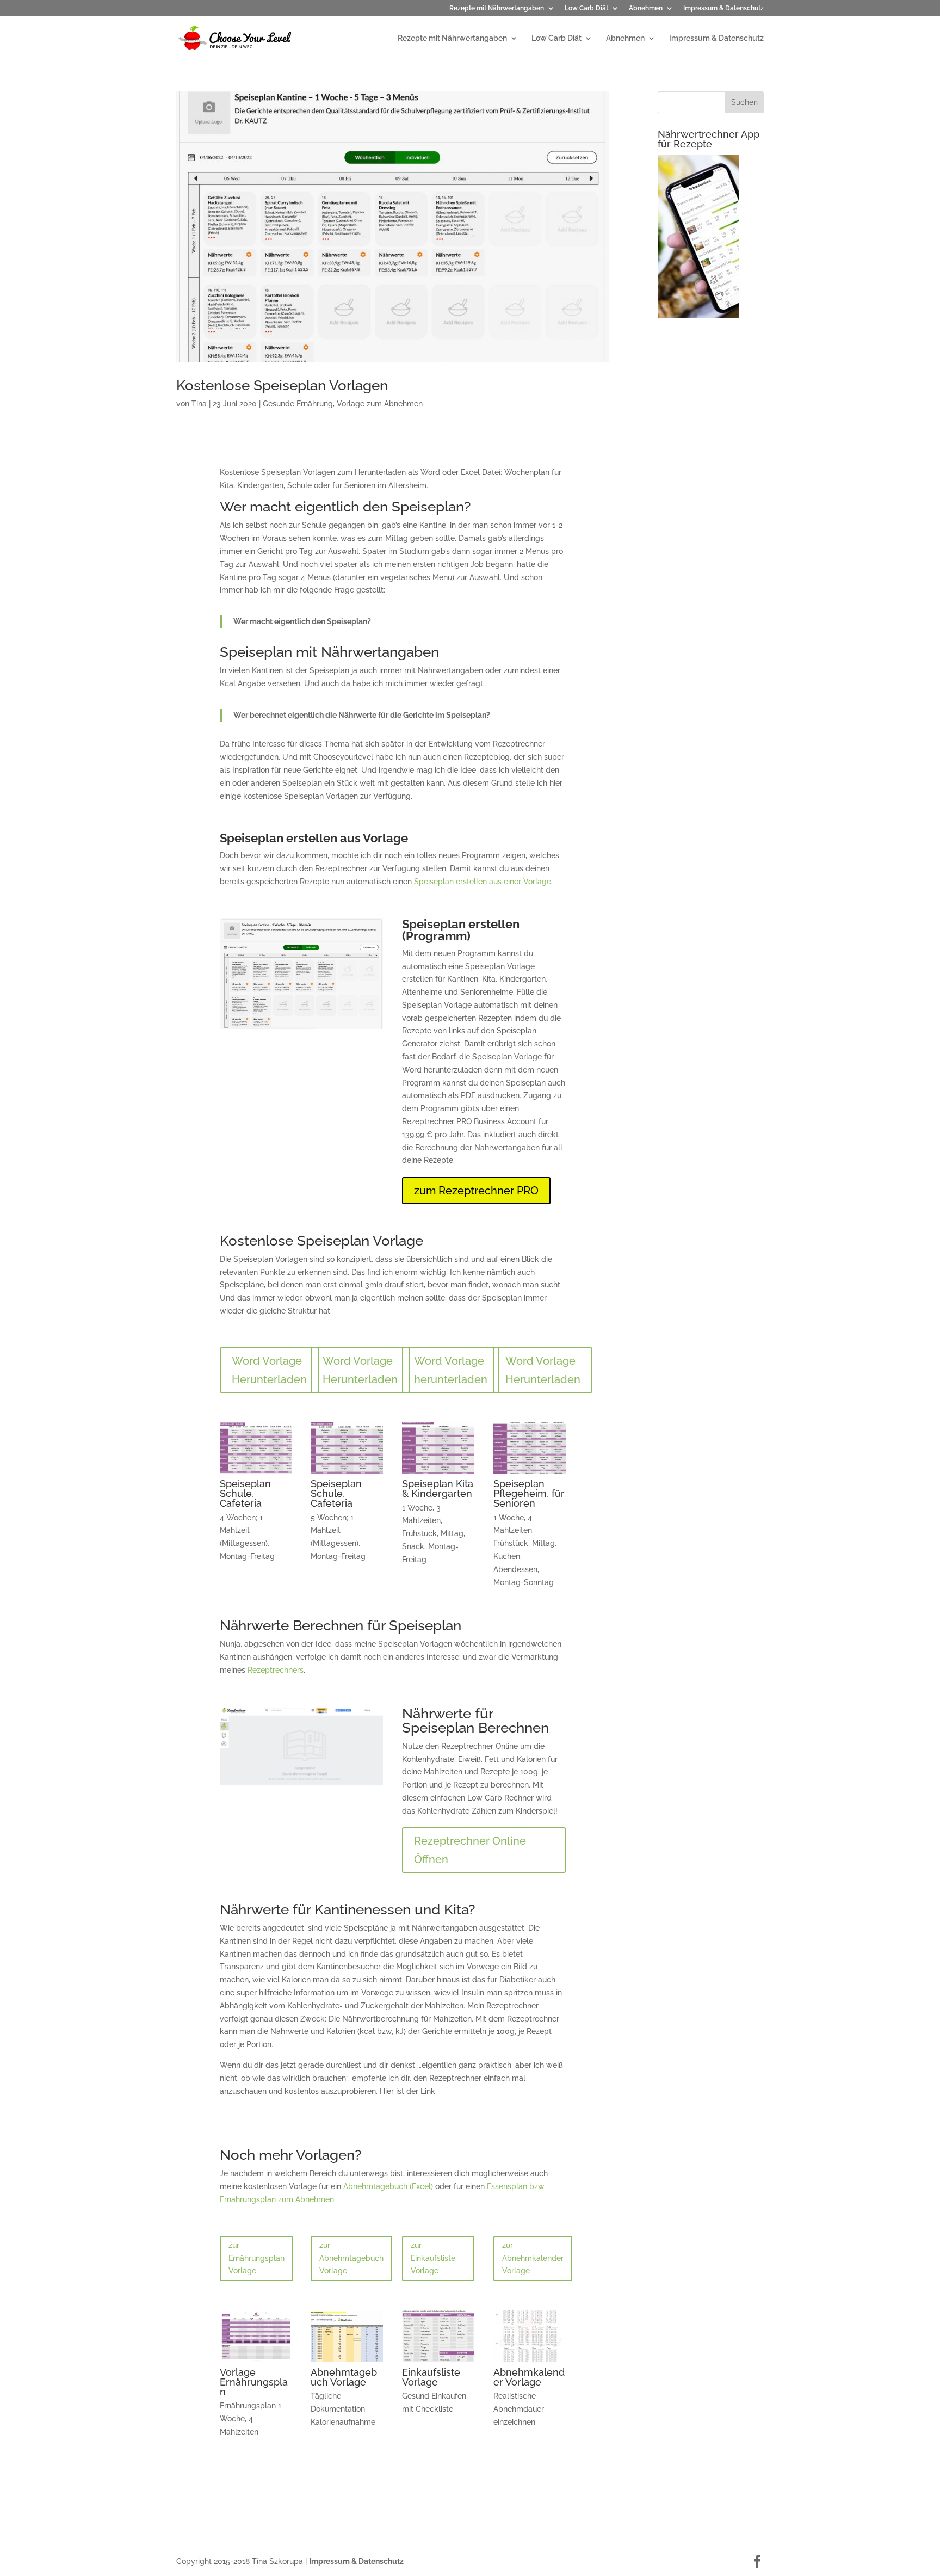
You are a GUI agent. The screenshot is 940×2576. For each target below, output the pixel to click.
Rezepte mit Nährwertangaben (497, 8)
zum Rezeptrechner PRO (476, 1191)
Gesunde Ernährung (298, 404)
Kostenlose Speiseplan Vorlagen (282, 385)
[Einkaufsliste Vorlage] (438, 2362)
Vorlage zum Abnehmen (380, 404)
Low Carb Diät (586, 8)
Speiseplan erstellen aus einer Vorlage (483, 882)
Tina (199, 404)
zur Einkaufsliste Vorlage (433, 2258)
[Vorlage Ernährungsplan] (256, 2362)
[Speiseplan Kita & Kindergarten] (438, 1474)
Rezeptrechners (276, 1670)
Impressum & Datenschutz (723, 8)
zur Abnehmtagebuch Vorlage (351, 2258)
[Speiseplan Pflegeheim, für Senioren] (530, 1474)
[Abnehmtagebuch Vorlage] (347, 2362)
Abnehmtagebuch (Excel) (388, 2186)
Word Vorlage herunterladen (451, 1370)
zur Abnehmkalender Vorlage (533, 2258)
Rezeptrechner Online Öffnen (470, 1850)
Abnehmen (646, 8)
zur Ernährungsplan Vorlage (256, 2258)
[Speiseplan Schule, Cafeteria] (256, 1474)
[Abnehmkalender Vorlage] (530, 2362)
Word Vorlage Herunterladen (269, 1370)
